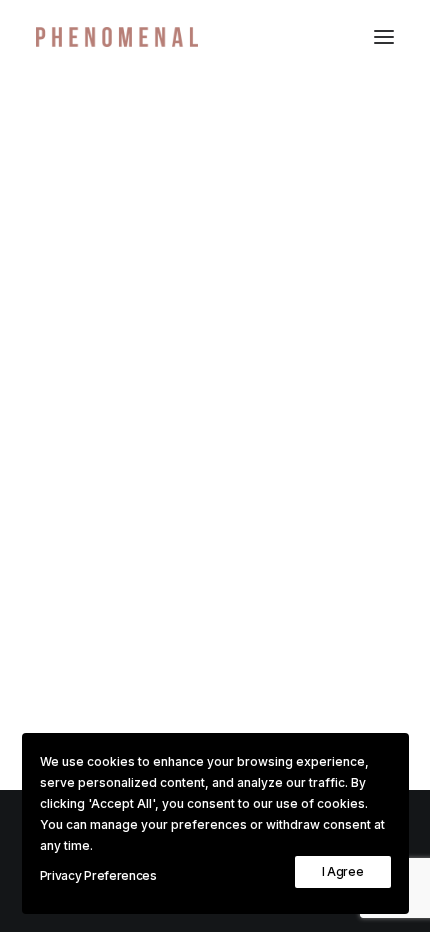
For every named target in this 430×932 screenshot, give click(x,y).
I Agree (343, 871)
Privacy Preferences (98, 875)
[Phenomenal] (117, 37)
